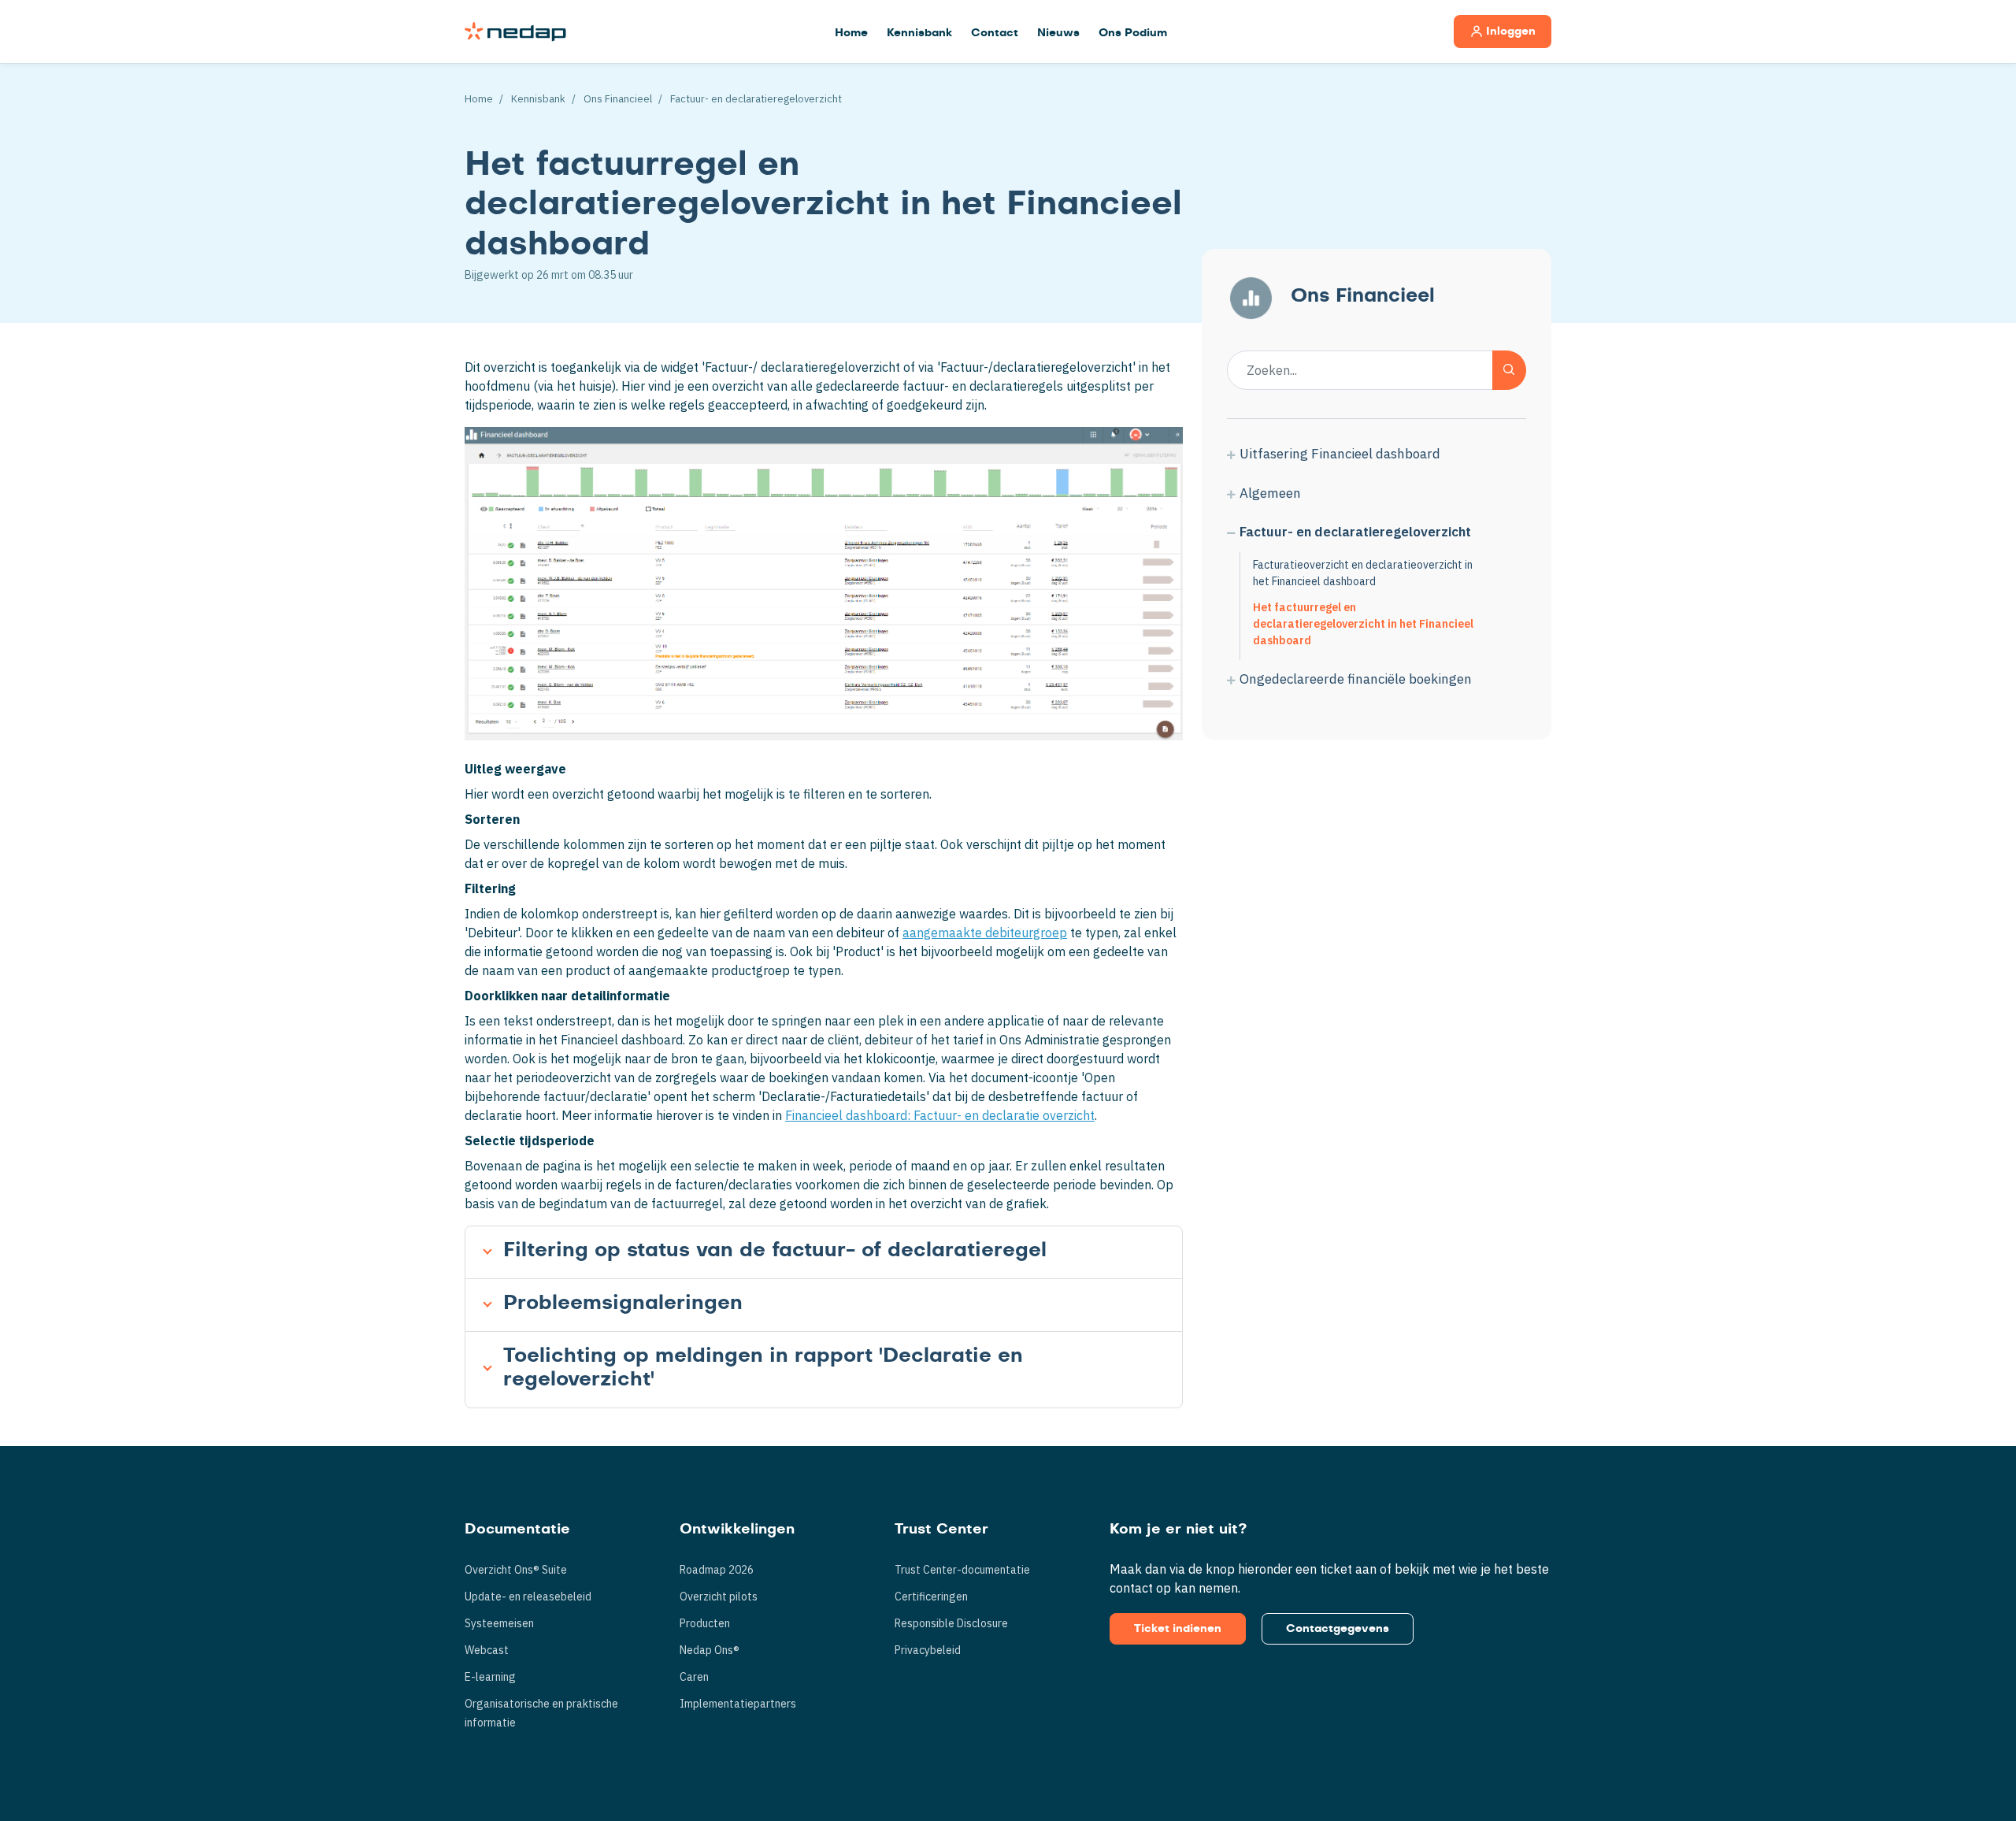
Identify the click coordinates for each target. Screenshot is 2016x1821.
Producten (705, 1623)
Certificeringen (931, 1597)
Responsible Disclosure (951, 1623)
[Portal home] (515, 32)
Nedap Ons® (710, 1650)
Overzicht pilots (719, 1597)
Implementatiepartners (738, 1704)
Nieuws (1058, 33)
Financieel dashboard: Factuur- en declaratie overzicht (940, 1115)
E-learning (490, 1677)
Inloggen (1511, 32)
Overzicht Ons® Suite (516, 1570)
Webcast (487, 1650)
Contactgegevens (1338, 1629)
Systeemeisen (499, 1623)
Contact (995, 33)
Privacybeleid (928, 1650)
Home (851, 33)
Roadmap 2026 (717, 1570)
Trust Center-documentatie (962, 1570)
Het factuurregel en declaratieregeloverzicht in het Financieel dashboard (1363, 624)
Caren (694, 1677)
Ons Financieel (618, 99)
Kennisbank (919, 33)
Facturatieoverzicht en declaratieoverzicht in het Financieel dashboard (1363, 573)
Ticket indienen (1178, 1629)
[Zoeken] (1509, 370)
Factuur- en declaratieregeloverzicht (756, 99)
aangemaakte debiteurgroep (985, 933)
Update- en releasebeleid (528, 1597)
